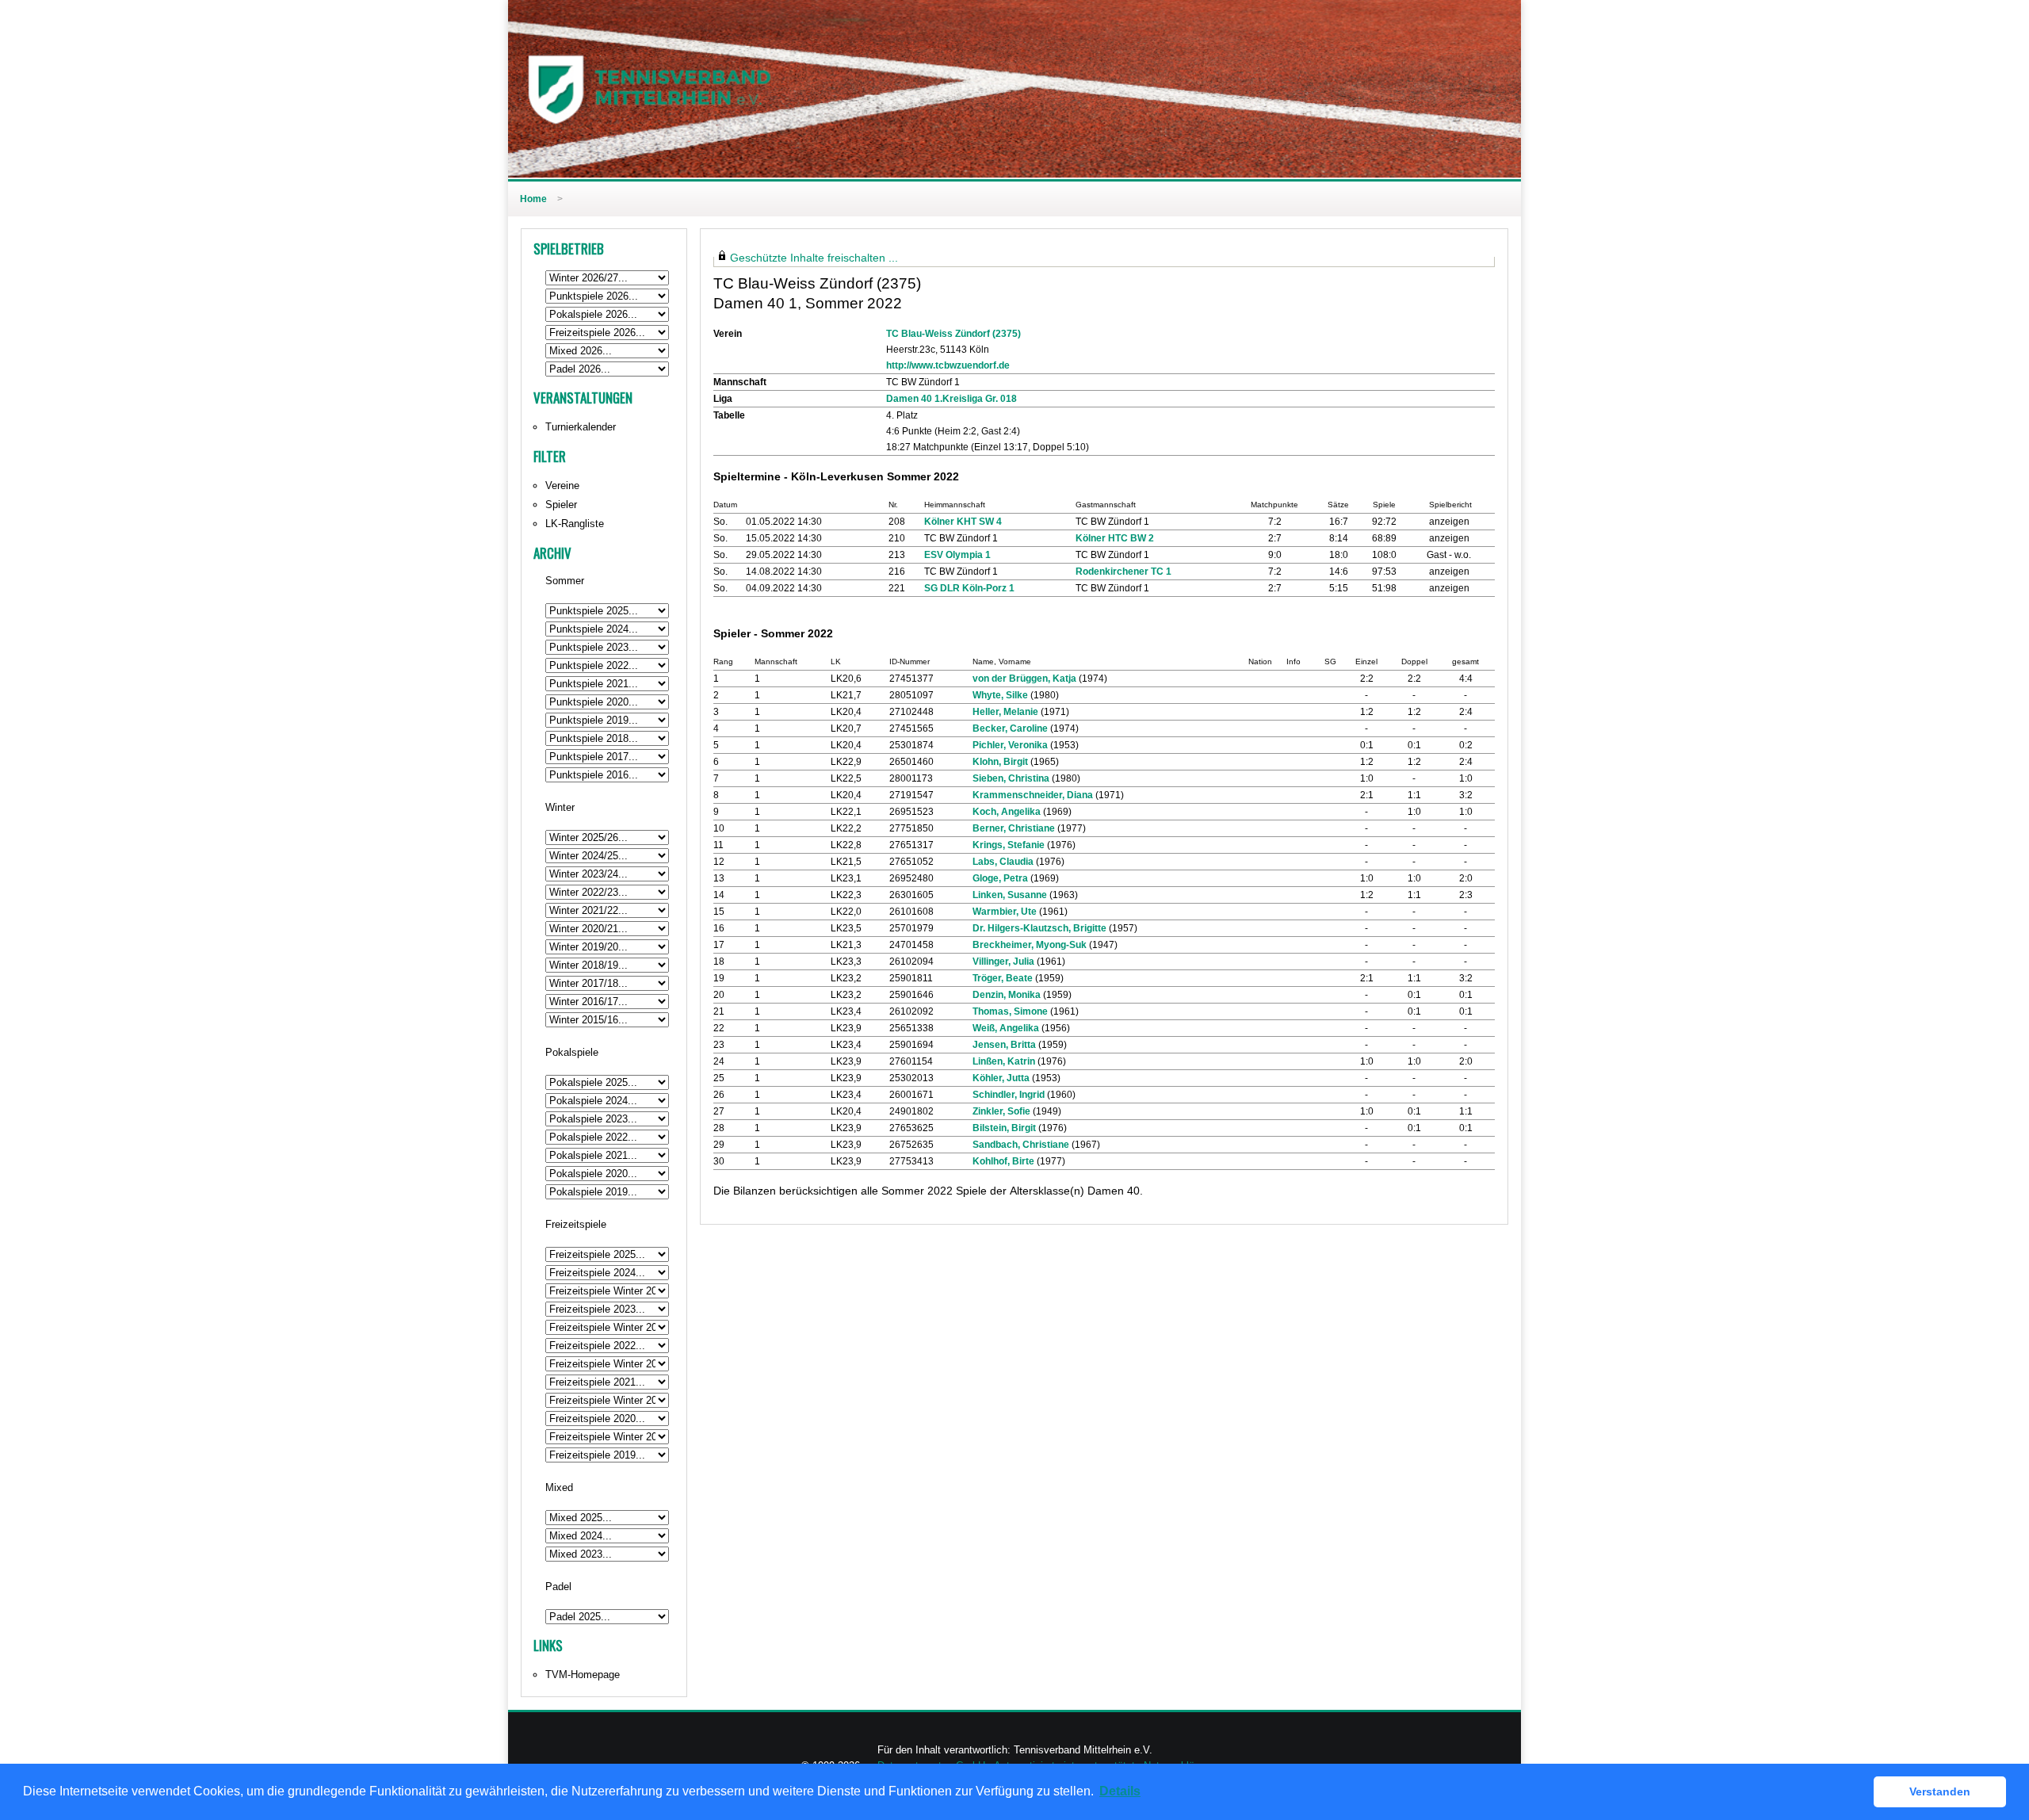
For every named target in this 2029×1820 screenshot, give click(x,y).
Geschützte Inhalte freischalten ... (814, 258)
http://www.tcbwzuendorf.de (948, 365)
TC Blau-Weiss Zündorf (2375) (953, 334)
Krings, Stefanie (1009, 845)
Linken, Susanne (1010, 895)
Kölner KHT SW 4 (963, 522)
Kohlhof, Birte (1003, 1161)
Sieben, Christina (1011, 778)
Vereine (562, 486)
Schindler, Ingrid (1009, 1095)
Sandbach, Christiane (1021, 1145)
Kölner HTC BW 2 (1115, 538)
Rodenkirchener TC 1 (1123, 572)
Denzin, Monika (1007, 995)
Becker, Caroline (1010, 728)
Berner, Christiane (1014, 828)
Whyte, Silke (1000, 695)
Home (533, 199)
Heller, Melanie (1005, 712)
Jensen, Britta (1004, 1045)
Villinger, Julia (1003, 962)
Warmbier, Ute (1005, 912)
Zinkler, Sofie (1001, 1111)
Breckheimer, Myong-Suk (1030, 945)
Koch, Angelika (1007, 812)
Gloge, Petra (1000, 878)
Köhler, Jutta (1001, 1078)
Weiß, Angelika (1006, 1028)
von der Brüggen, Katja (1024, 679)
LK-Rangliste (575, 524)
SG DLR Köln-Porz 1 (969, 588)
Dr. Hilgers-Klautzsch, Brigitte (1039, 928)
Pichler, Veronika (1010, 745)
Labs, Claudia (1003, 862)
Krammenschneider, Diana (1033, 795)
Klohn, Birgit (1000, 762)
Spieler (561, 505)
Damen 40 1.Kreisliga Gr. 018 (951, 399)
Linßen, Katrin (1004, 1061)
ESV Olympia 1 (957, 555)
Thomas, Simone (1010, 1011)
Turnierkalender (581, 427)
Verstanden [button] (1940, 1791)
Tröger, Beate (1003, 978)
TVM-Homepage (583, 1675)
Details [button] (1120, 1791)
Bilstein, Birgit (1004, 1128)
